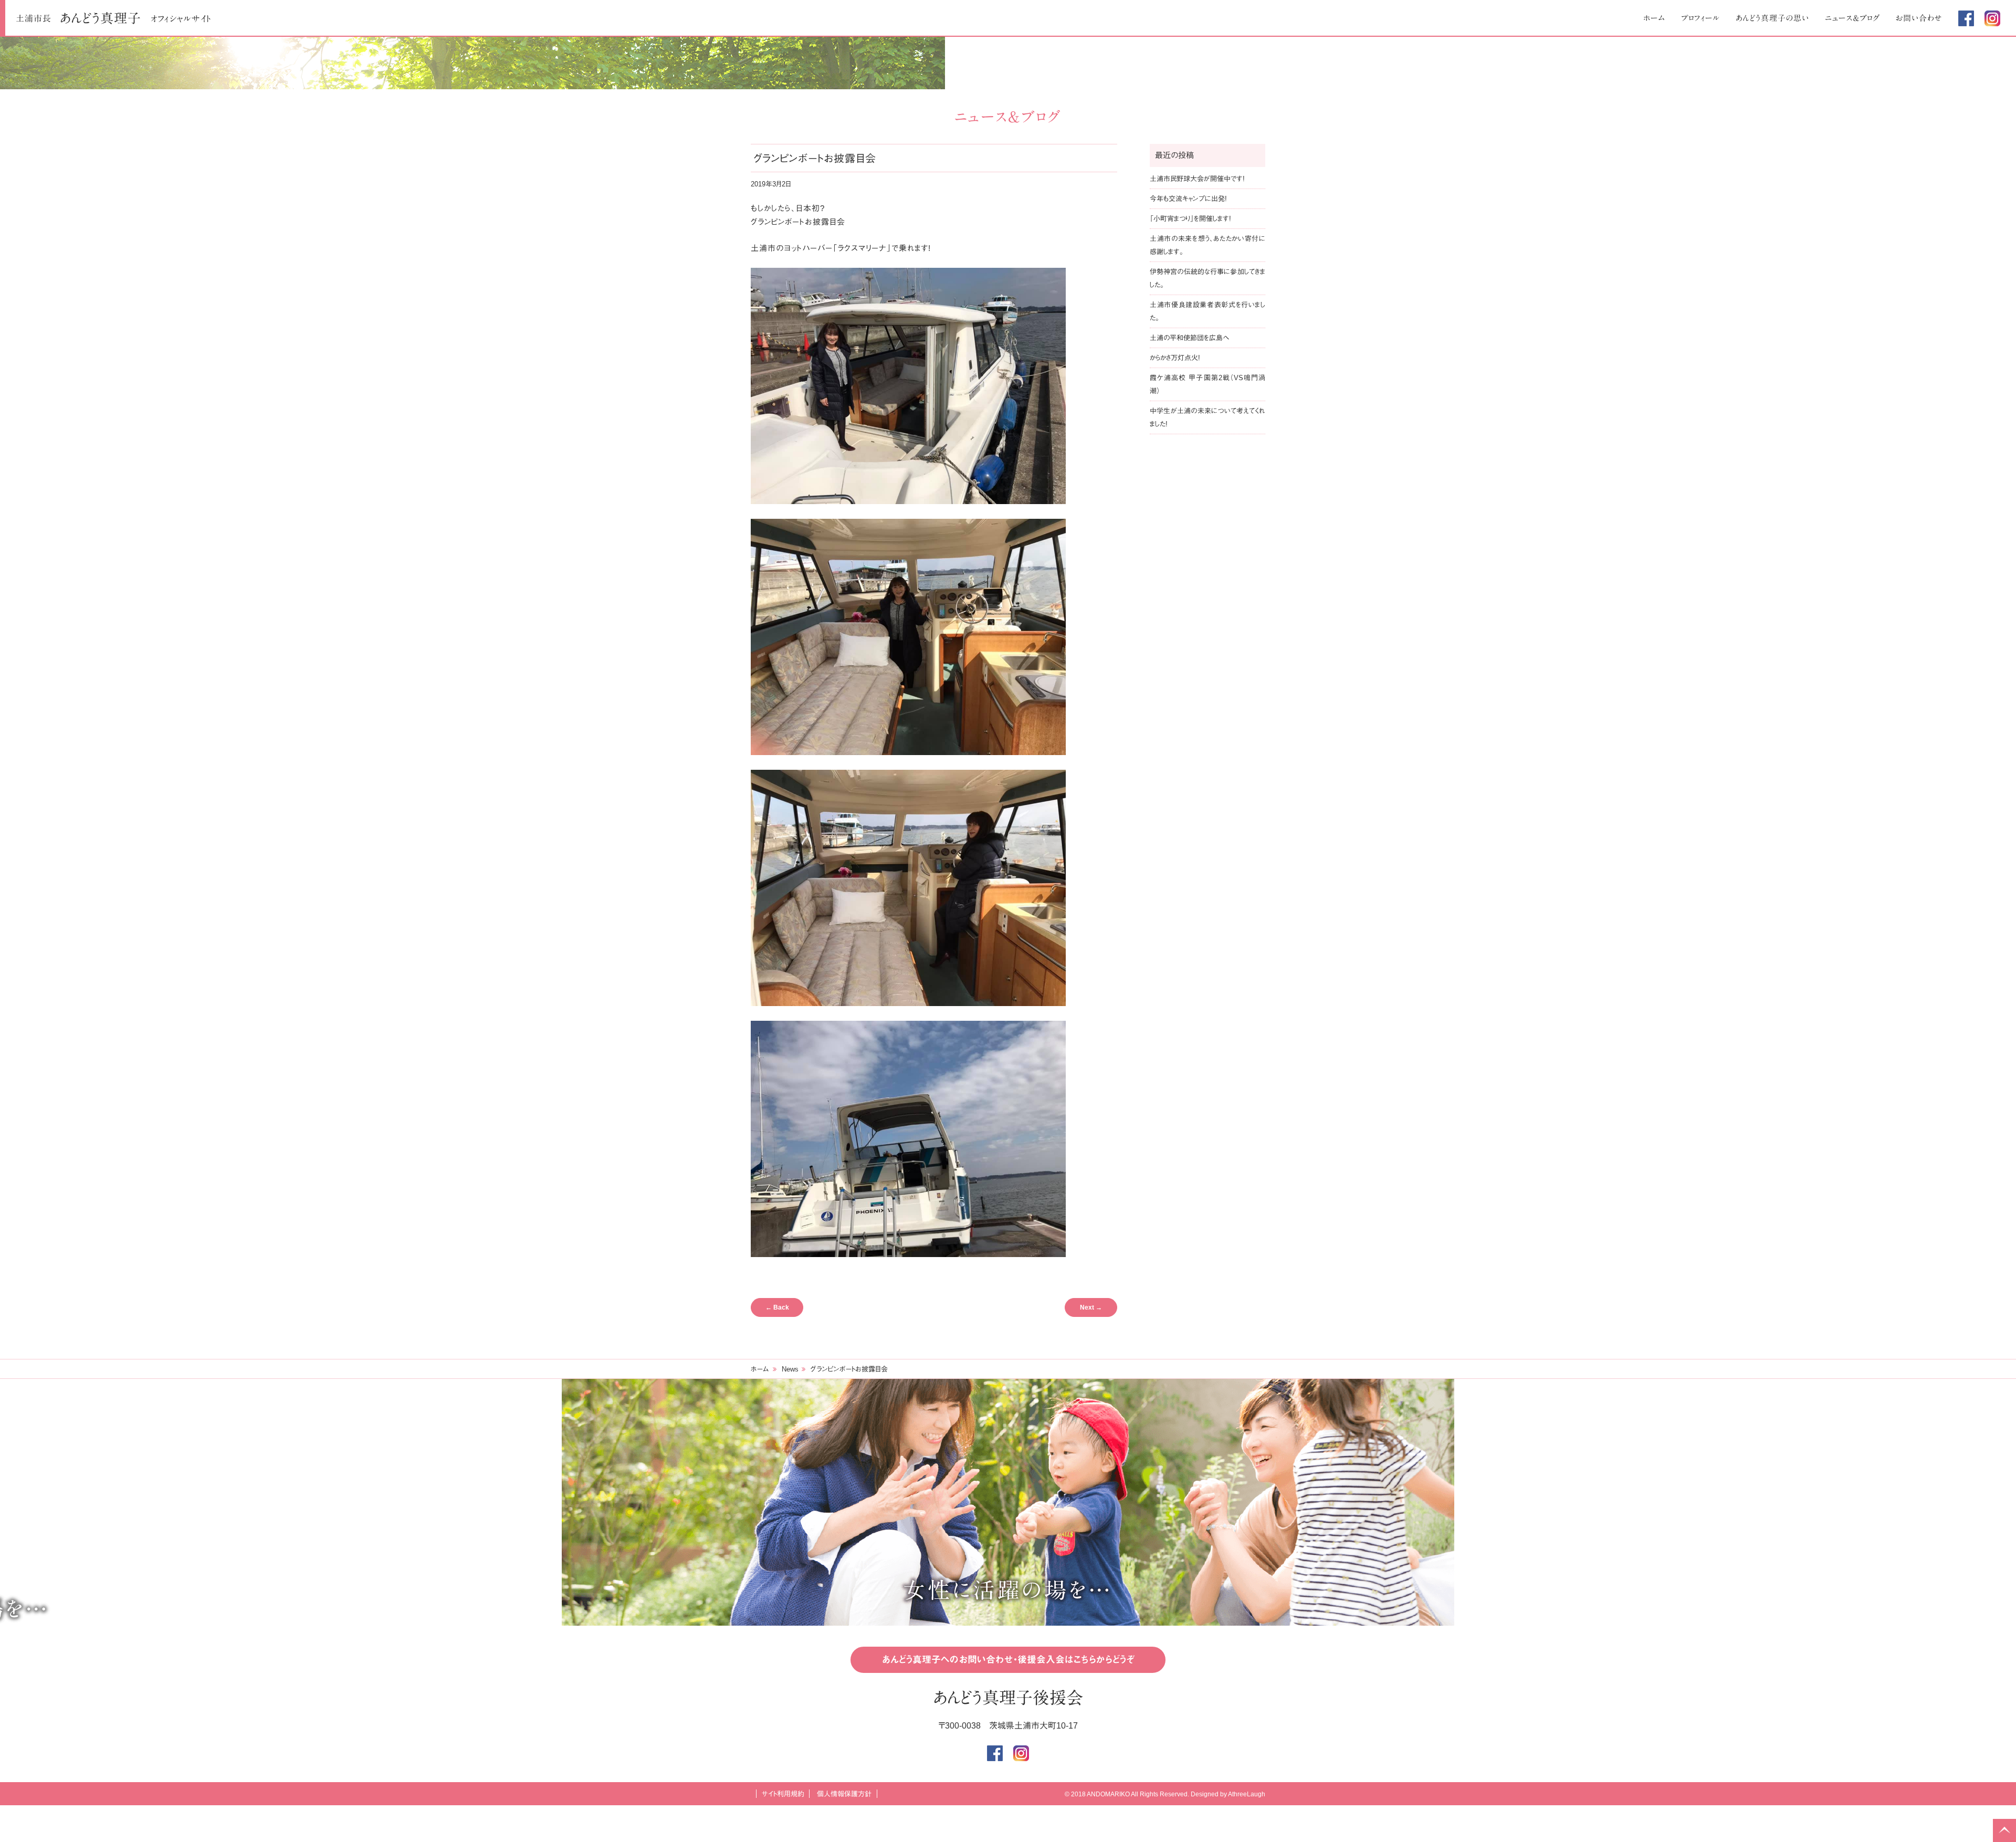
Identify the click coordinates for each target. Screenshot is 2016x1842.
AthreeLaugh (1247, 1794)
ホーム (1654, 18)
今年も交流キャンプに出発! (1188, 199)
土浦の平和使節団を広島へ (1189, 338)
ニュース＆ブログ (1852, 18)
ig (1992, 18)
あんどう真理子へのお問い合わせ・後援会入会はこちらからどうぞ (1008, 1660)
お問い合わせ (1919, 18)
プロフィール (1700, 18)
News (790, 1369)
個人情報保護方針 (844, 1794)
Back (777, 1307)
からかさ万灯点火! (1175, 358)
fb (1966, 18)
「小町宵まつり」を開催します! (1190, 219)
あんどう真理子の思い (1772, 18)
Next (1091, 1307)
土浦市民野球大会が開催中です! (1197, 179)
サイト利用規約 (783, 1794)
